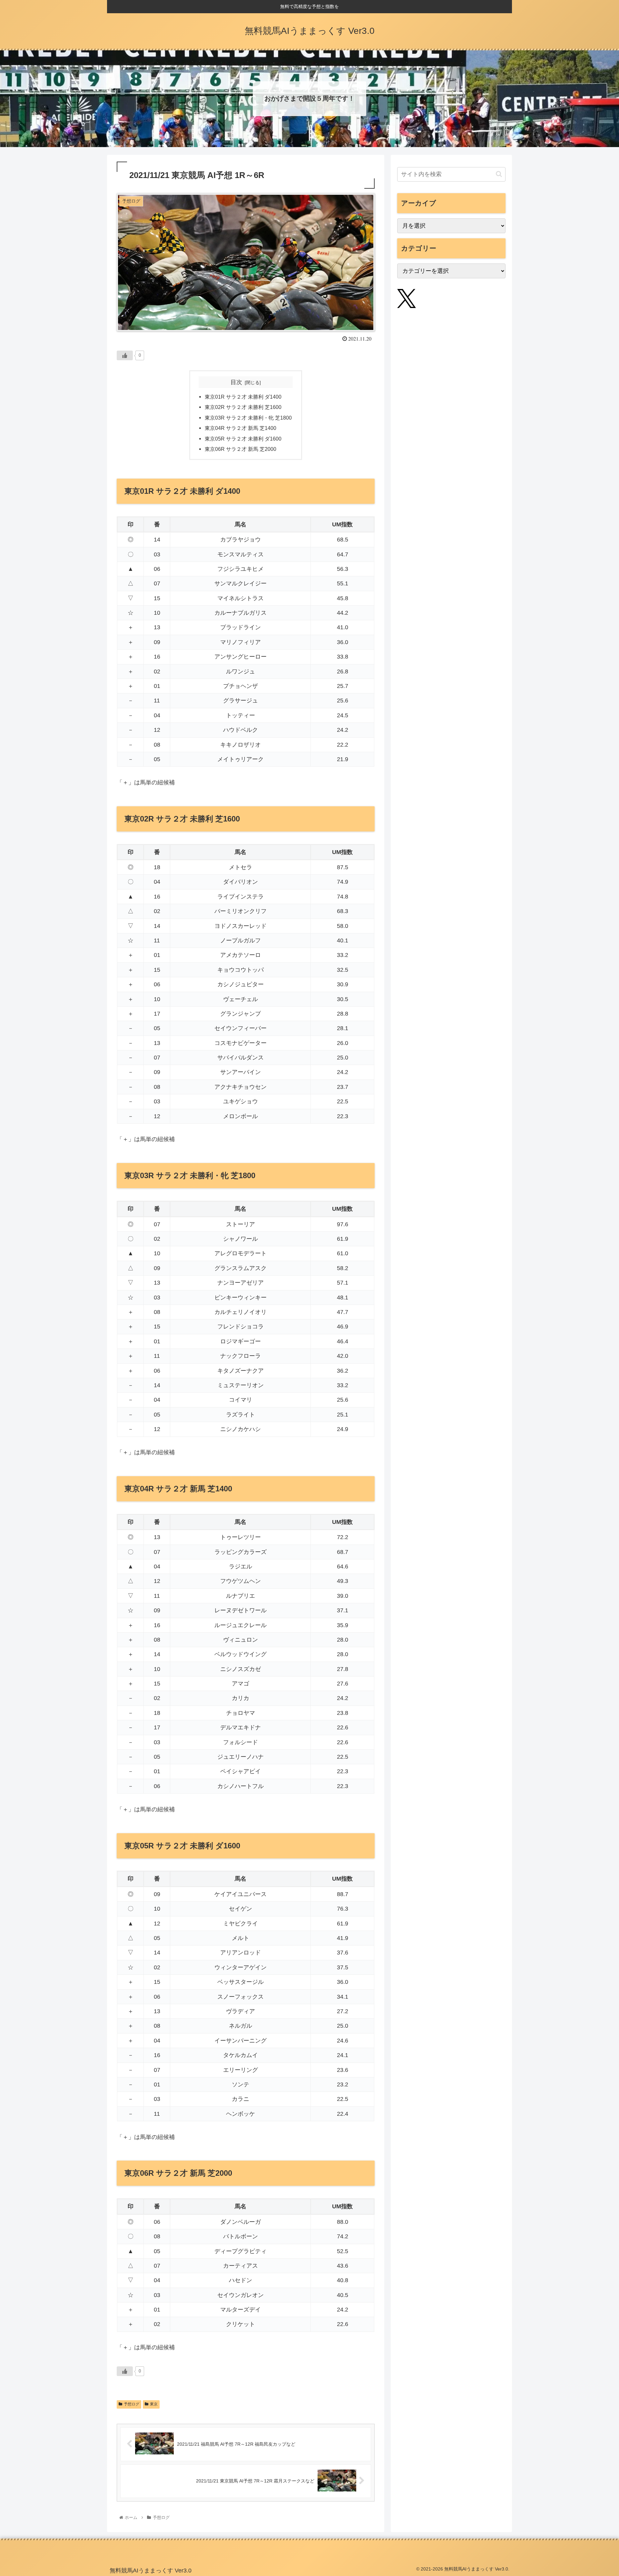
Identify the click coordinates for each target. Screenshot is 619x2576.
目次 (236, 382)
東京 (154, 2404)
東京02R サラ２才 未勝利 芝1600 (243, 407)
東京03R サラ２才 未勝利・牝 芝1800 (248, 418)
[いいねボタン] (125, 355)
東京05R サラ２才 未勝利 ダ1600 (243, 439)
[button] (499, 174)
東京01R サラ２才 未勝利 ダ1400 (243, 397)
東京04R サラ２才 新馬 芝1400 (241, 428)
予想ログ (132, 2404)
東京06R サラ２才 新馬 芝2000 (241, 449)
